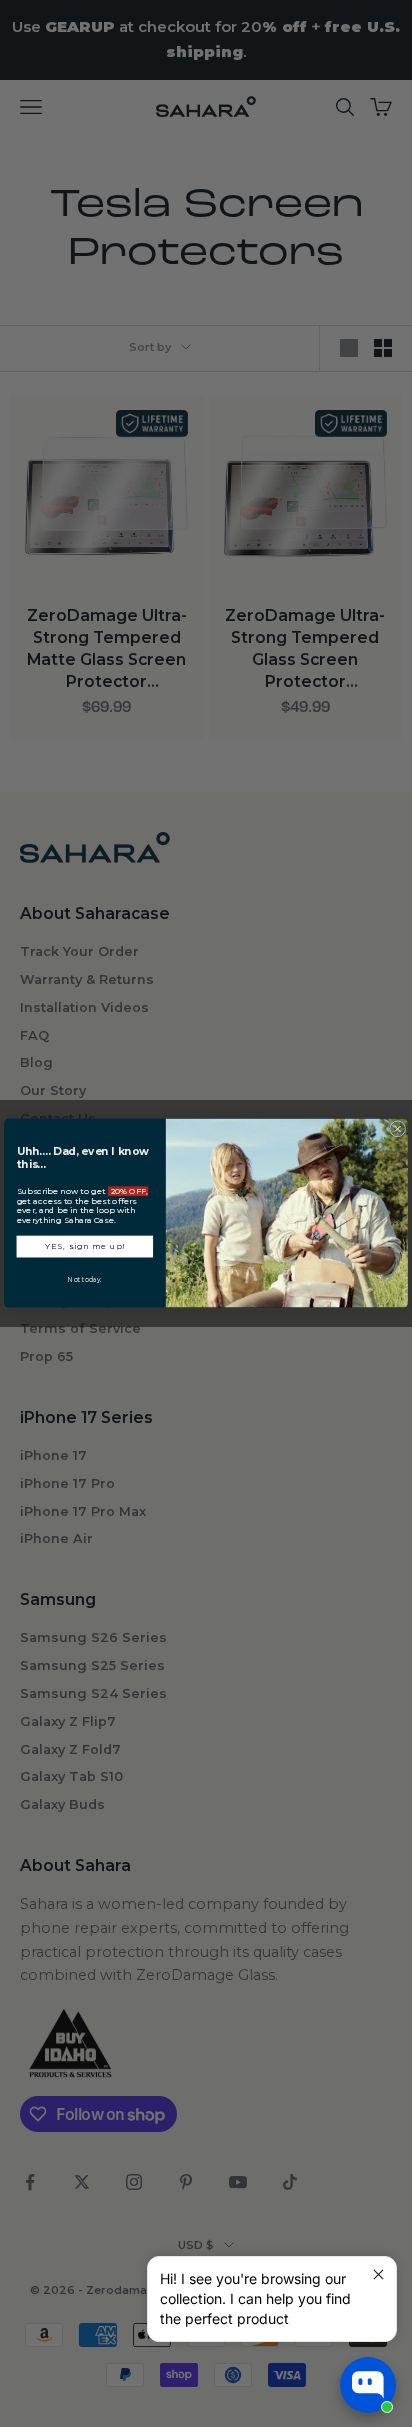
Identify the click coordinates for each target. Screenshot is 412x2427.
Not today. (84, 1280)
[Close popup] (378, 2274)
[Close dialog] (398, 1129)
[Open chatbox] (368, 2385)
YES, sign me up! (85, 1247)
